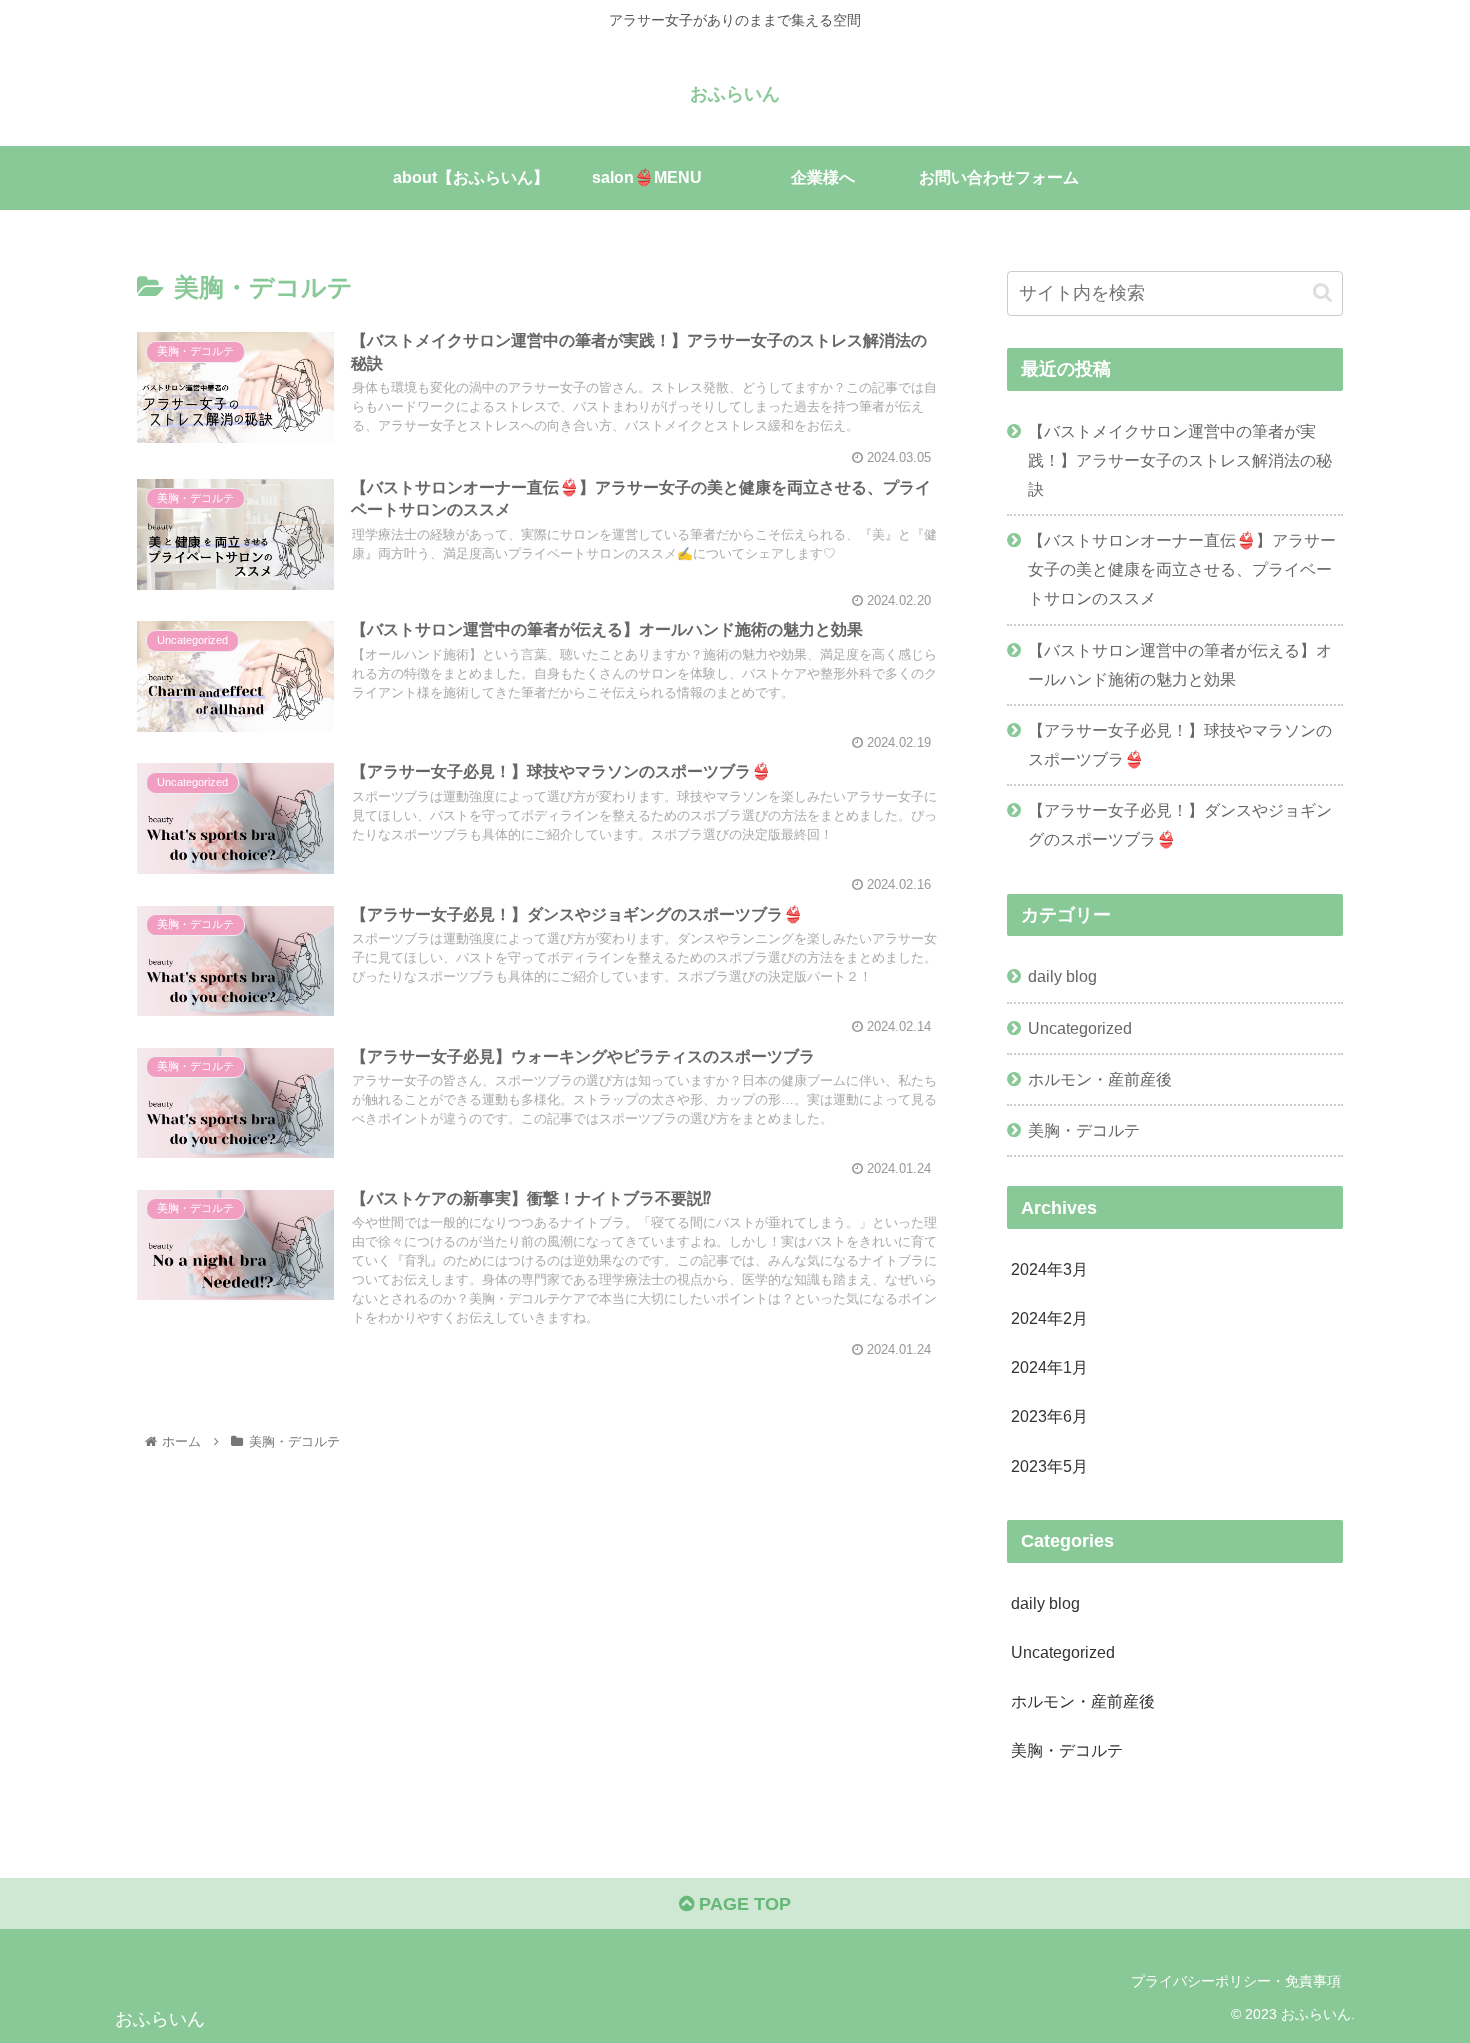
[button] (1322, 292)
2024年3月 (1049, 1269)
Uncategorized (1080, 1028)
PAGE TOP (742, 1904)
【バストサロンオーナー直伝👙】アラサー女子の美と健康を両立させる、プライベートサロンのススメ (1182, 569)
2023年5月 (1049, 1466)
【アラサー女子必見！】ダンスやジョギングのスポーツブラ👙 (1180, 824)
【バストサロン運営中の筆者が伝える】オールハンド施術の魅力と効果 (1180, 664)
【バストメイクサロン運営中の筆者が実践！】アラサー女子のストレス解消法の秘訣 (1180, 460)
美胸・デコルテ (1084, 1130)
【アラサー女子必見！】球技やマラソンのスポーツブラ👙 (1180, 744)
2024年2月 (1049, 1318)
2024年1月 (1049, 1367)
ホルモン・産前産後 (1100, 1079)
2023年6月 (1049, 1416)
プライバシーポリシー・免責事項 (1236, 1981)
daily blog (1062, 976)
